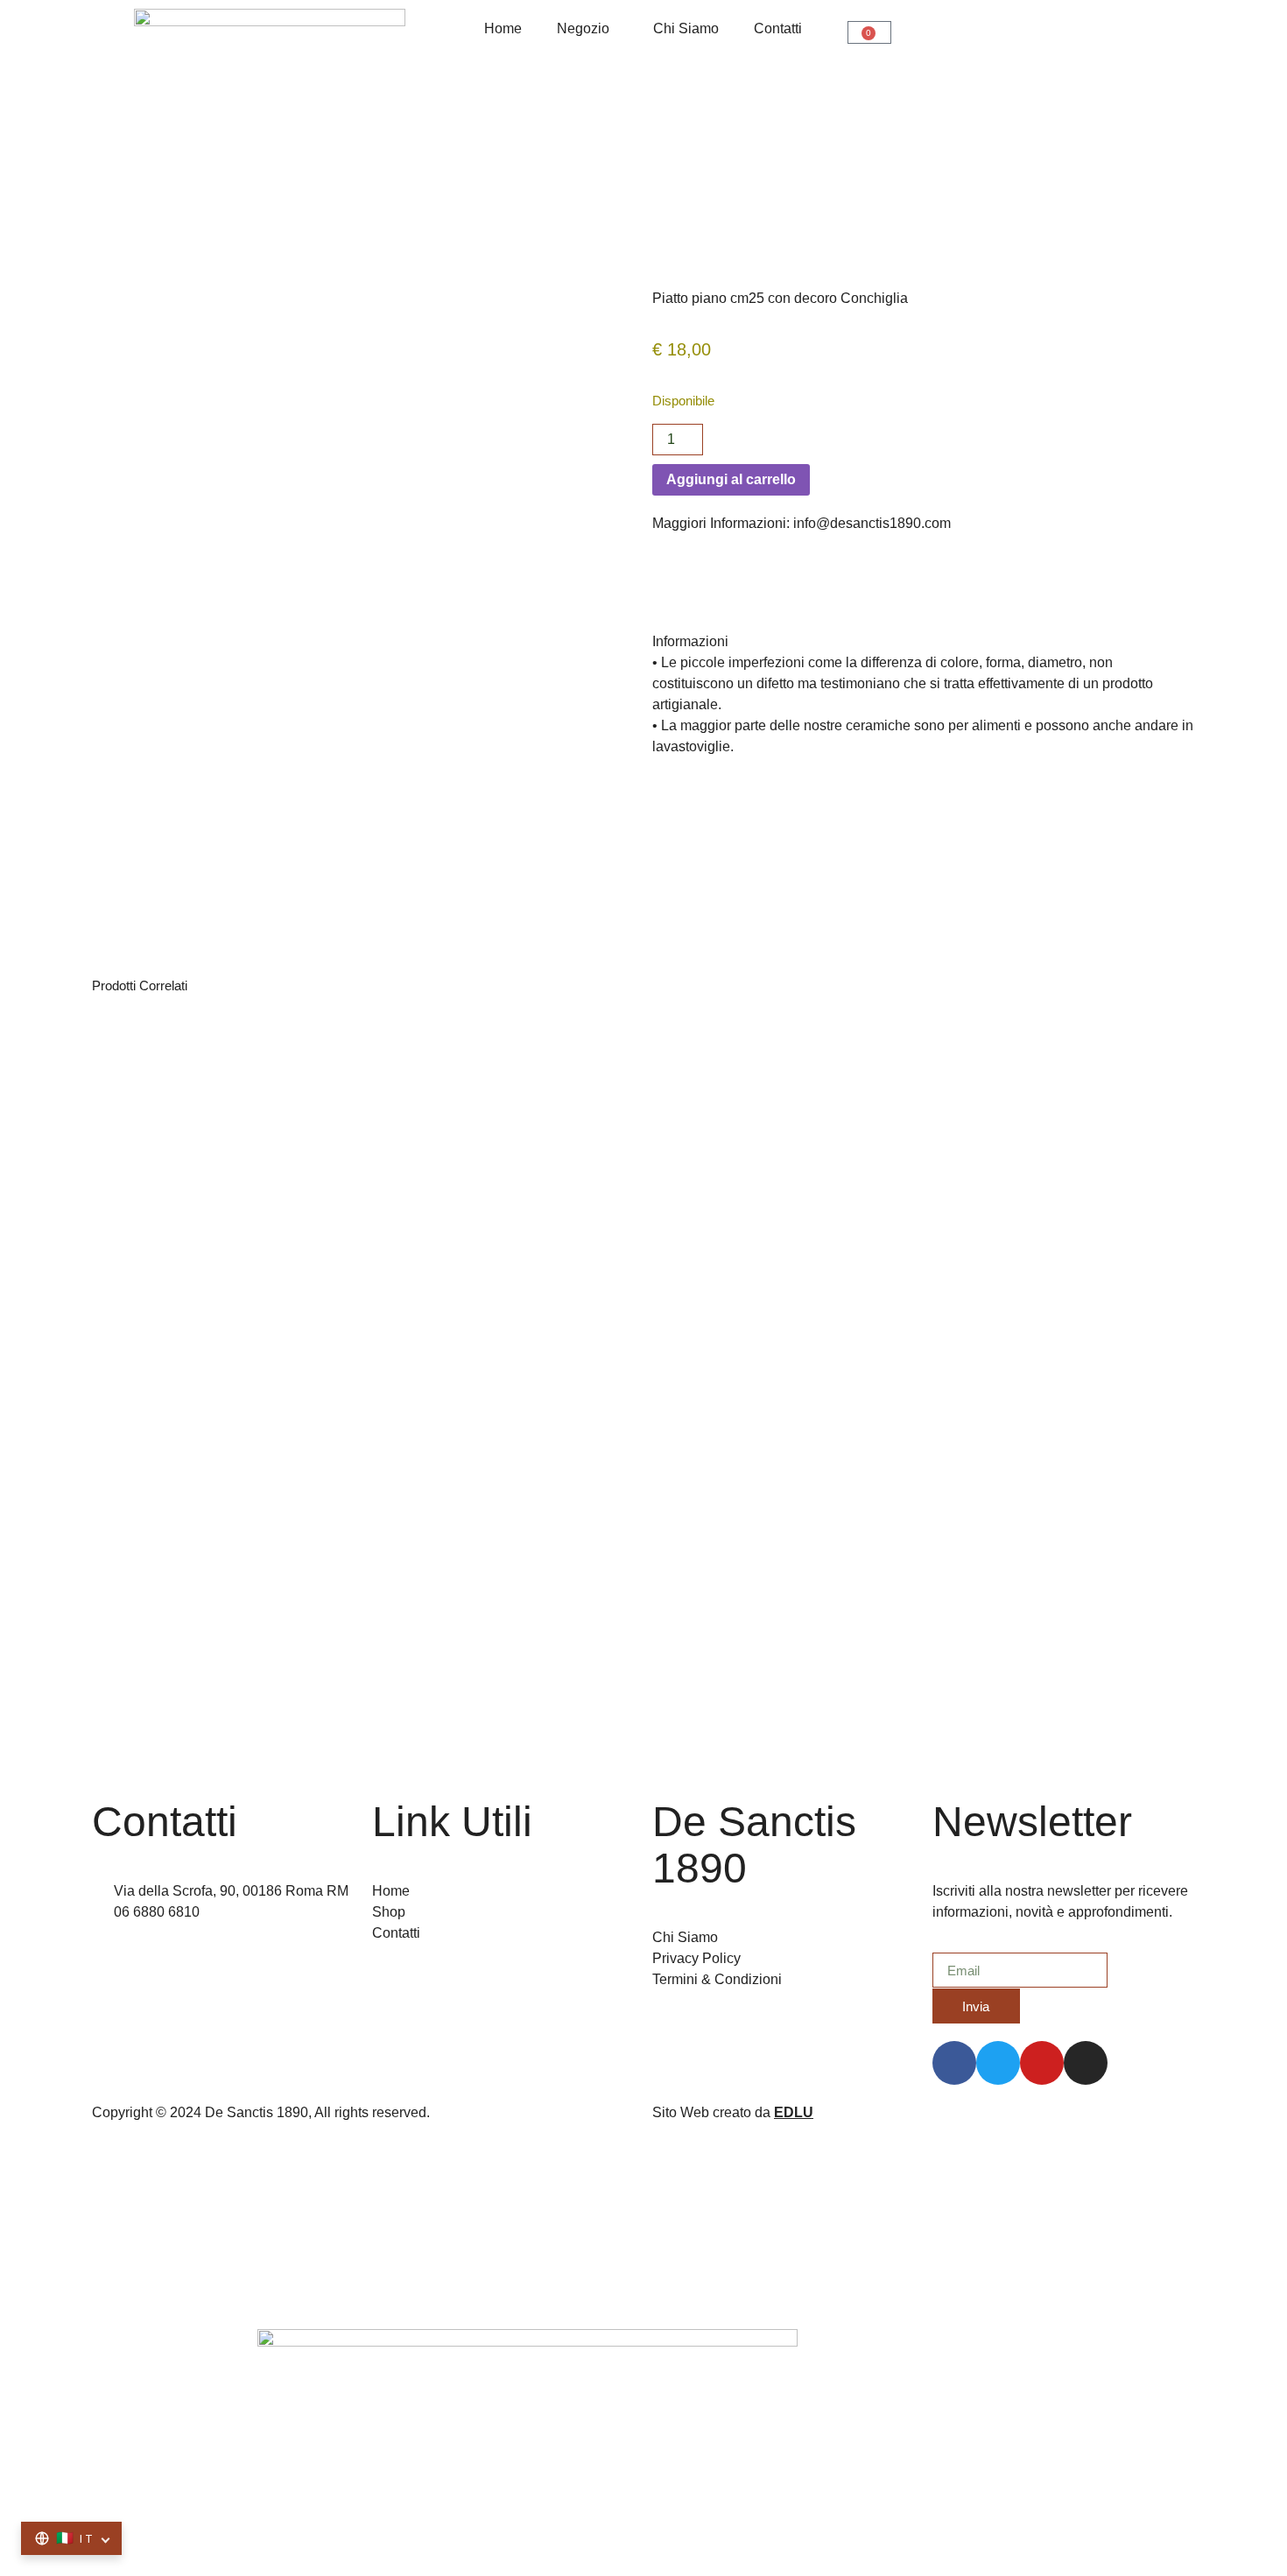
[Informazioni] (674, 603)
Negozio (583, 28)
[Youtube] (1042, 2063)
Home (503, 28)
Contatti (778, 28)
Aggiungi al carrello (731, 479)
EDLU (794, 2112)
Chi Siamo (686, 28)
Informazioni (690, 641)
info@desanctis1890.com (872, 523)
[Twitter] (998, 2063)
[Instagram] (1086, 2063)
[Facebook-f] (954, 2063)
